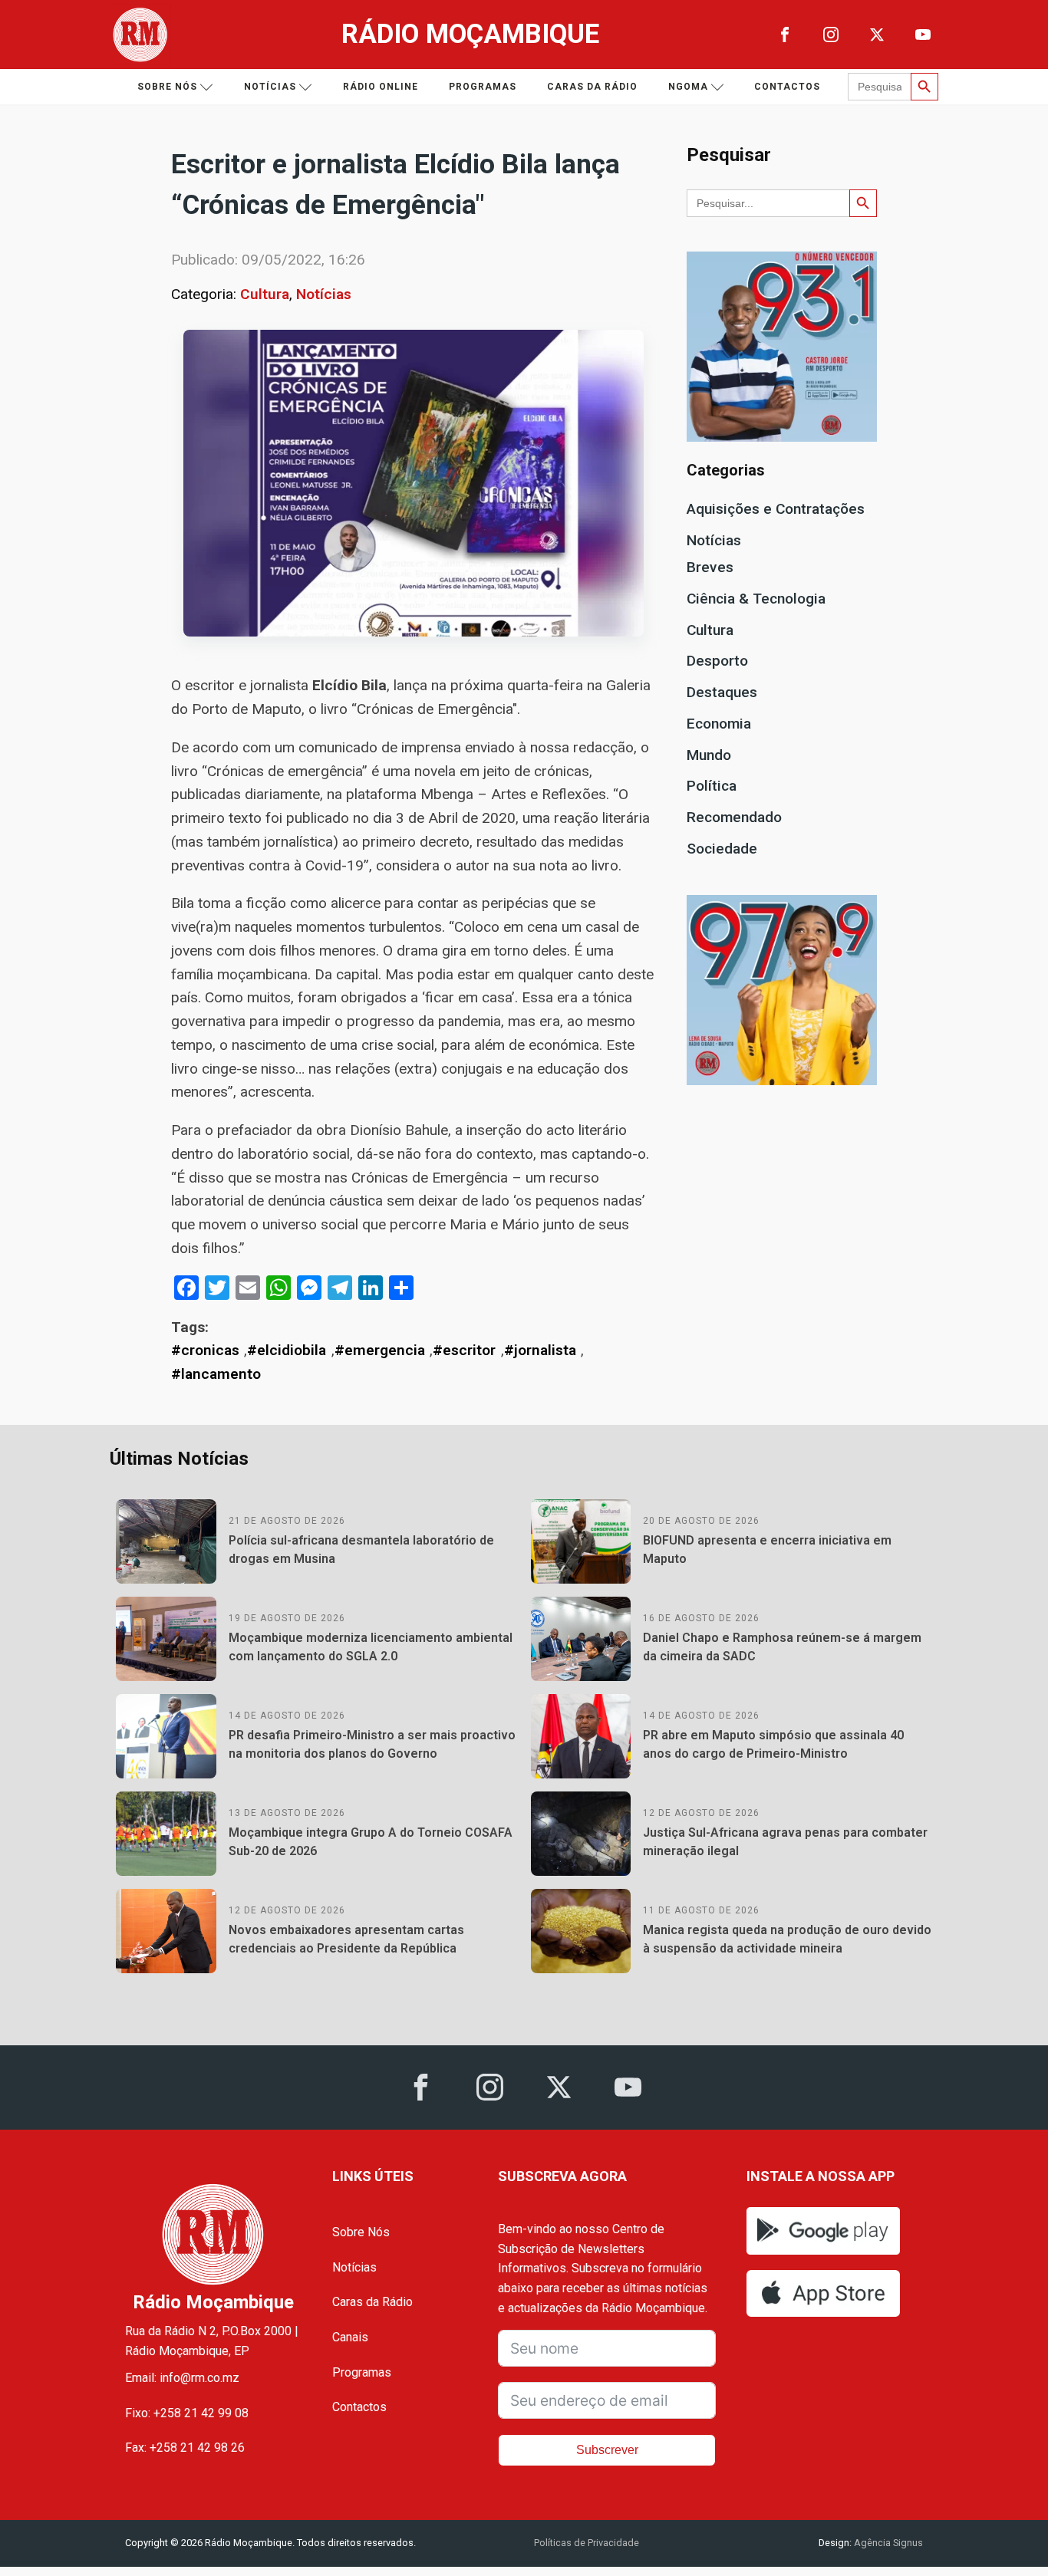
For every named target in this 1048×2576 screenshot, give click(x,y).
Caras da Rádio (592, 87)
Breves (710, 567)
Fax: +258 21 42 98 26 (185, 2448)
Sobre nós (167, 87)
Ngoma (688, 87)
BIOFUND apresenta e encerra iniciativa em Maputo (767, 1550)
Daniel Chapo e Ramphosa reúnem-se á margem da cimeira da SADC (782, 1647)
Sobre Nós (361, 2232)
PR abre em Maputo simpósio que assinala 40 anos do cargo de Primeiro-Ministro (773, 1744)
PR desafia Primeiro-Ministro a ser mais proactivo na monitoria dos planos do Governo (372, 1744)
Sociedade (722, 849)
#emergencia (380, 1350)
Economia (719, 724)
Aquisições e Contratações (776, 509)
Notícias (270, 87)
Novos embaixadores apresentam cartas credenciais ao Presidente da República (346, 1939)
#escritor (464, 1350)
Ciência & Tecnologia (756, 599)
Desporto (717, 661)
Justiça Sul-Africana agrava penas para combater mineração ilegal (785, 1842)
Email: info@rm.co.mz (182, 2378)
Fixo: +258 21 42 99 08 (187, 2413)
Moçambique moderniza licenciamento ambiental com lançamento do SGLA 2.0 (371, 1647)
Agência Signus (887, 2543)
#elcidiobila (287, 1350)
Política (712, 786)
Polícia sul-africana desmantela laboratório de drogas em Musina (361, 1550)
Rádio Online (381, 87)
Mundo (709, 755)
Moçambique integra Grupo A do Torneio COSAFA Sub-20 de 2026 (371, 1842)
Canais (350, 2337)
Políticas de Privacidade (587, 2543)
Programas (483, 87)
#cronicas (205, 1350)
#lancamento (216, 1374)
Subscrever (607, 2450)
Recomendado (734, 817)
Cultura (265, 294)
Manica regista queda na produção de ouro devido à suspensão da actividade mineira (787, 1939)
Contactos (787, 87)
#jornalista (540, 1350)
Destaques (722, 692)
